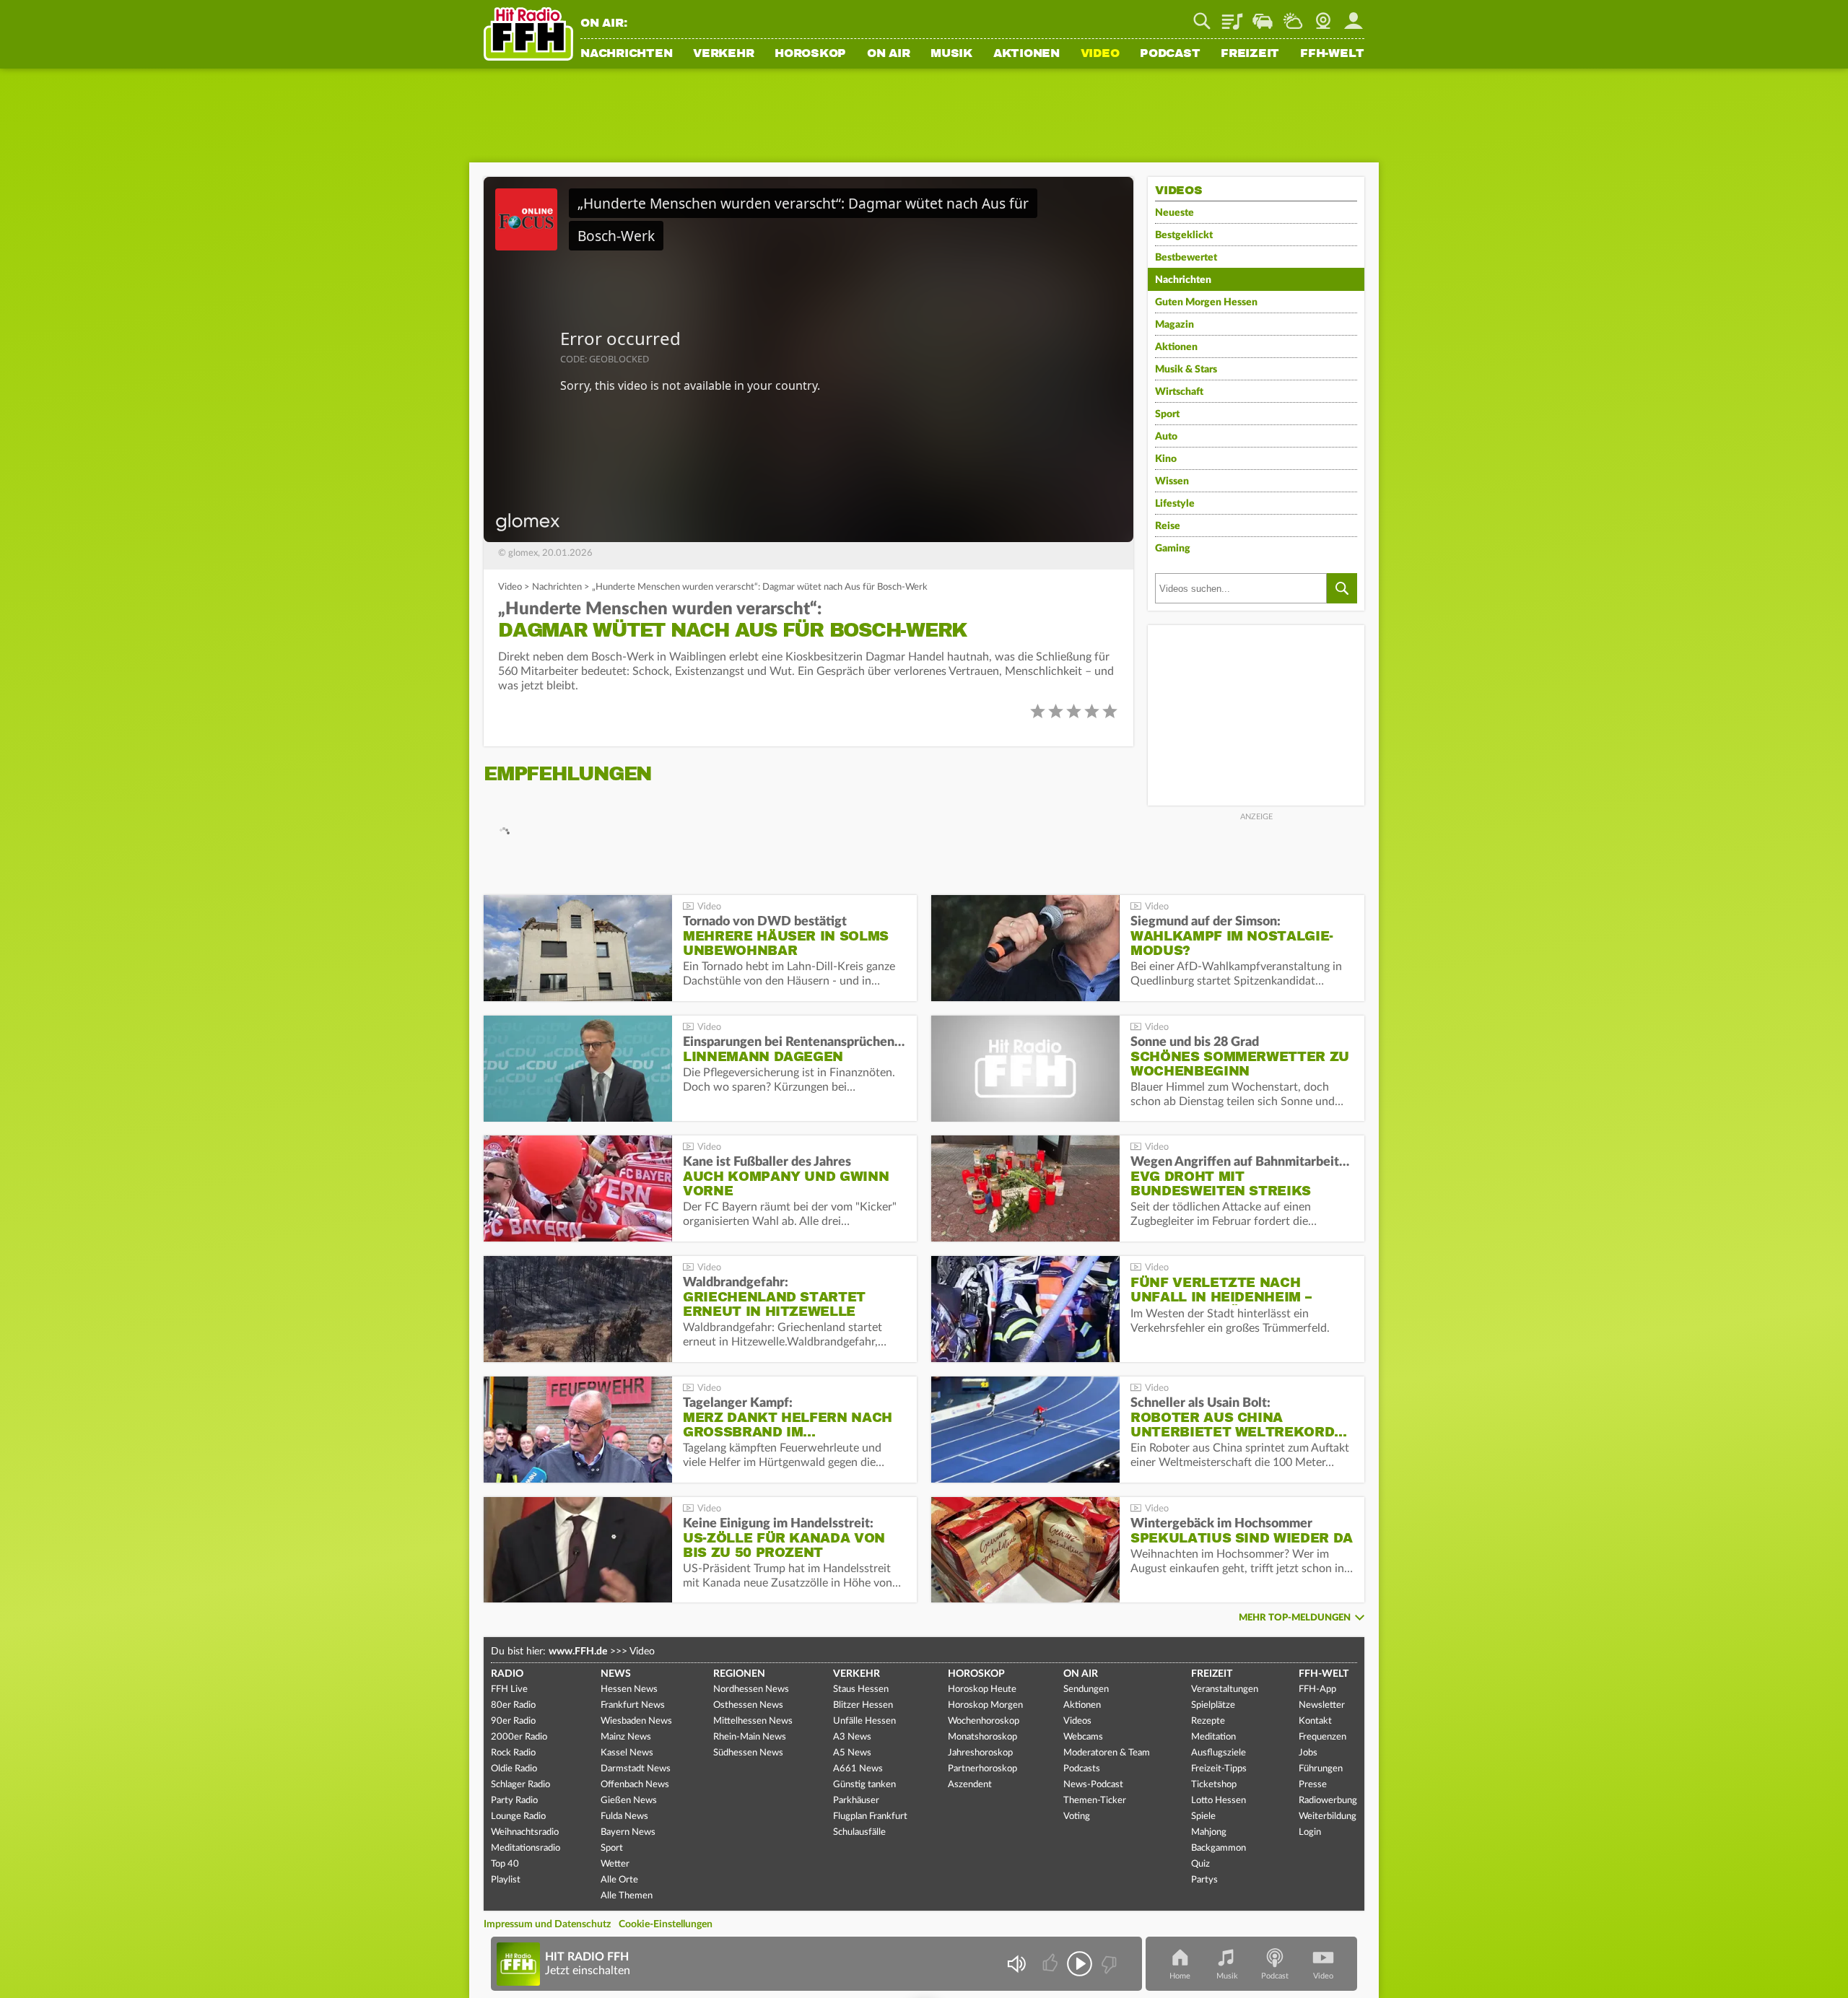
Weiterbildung (1328, 1816)
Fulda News (624, 1816)
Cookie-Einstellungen (666, 1924)
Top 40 (505, 1864)
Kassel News (627, 1753)
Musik (951, 54)
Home (1180, 1976)
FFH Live (509, 1689)
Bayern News (628, 1832)
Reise (1168, 526)
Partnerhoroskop (982, 1769)
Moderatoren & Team (1107, 1753)
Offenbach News (635, 1785)
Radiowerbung (1328, 1801)
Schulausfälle (859, 1832)
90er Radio (513, 1721)
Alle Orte (619, 1880)
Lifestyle (1175, 504)
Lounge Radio (518, 1816)
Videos (1077, 1721)
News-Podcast (1093, 1785)
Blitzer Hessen (863, 1705)
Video (1100, 54)
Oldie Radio (514, 1769)
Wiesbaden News (636, 1721)
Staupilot (1263, 16)
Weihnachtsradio (525, 1832)
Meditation (1213, 1737)
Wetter (1293, 16)
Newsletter (1322, 1705)
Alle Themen (627, 1896)
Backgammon (1219, 1848)
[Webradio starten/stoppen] (1080, 1964)
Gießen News (629, 1801)
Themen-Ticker (1095, 1801)
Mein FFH (1354, 16)
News (616, 1674)
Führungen (1321, 1769)
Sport (1167, 414)
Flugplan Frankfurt (870, 1816)
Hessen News (629, 1689)
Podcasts (1082, 1769)
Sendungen (1086, 1689)
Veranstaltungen (1225, 1689)
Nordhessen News (751, 1689)
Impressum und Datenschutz (547, 1924)
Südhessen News (748, 1753)
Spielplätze (1213, 1705)
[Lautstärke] (1016, 1964)
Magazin (1174, 325)
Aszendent (970, 1785)
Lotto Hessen (1219, 1801)
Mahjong (1209, 1832)
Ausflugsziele (1219, 1753)
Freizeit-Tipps (1219, 1769)
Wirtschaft (1179, 392)
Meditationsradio (526, 1848)
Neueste (1174, 213)
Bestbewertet (1186, 258)
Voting (1077, 1816)
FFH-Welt (1332, 54)
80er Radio (513, 1705)
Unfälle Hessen (864, 1721)
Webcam (1323, 16)
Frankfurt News (633, 1705)
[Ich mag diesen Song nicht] (1108, 1964)
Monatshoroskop (982, 1737)
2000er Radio (519, 1737)
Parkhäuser (856, 1801)
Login (1310, 1832)
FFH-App (1317, 1689)
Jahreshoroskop (980, 1753)
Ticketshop (1214, 1785)
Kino (1166, 459)
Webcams (1083, 1737)
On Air (889, 54)
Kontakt (1315, 1721)
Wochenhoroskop (984, 1721)
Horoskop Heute (982, 1689)
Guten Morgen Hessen (1206, 302)
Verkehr (723, 54)
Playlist (1232, 16)
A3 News (852, 1737)
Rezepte (1208, 1721)
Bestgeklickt (1184, 235)
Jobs (1308, 1753)
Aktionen (1027, 54)
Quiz (1200, 1864)
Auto (1166, 437)
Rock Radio (513, 1753)
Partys (1204, 1880)
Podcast (1170, 54)
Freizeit (1250, 54)
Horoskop (810, 54)
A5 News (852, 1753)
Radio (507, 1674)
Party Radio (514, 1801)
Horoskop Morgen (985, 1705)
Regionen (739, 1674)
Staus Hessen (861, 1689)
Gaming (1173, 549)
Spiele (1203, 1816)
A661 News (858, 1769)
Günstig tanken (864, 1785)
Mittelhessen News (753, 1721)
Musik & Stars (1186, 370)
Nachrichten (626, 54)
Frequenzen (1322, 1737)
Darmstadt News (636, 1769)
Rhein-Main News (750, 1737)
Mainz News (626, 1737)
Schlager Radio (520, 1785)
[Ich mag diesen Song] (1051, 1964)
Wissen (1172, 481)
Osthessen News (748, 1705)
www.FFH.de (578, 1652)
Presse (1313, 1785)
